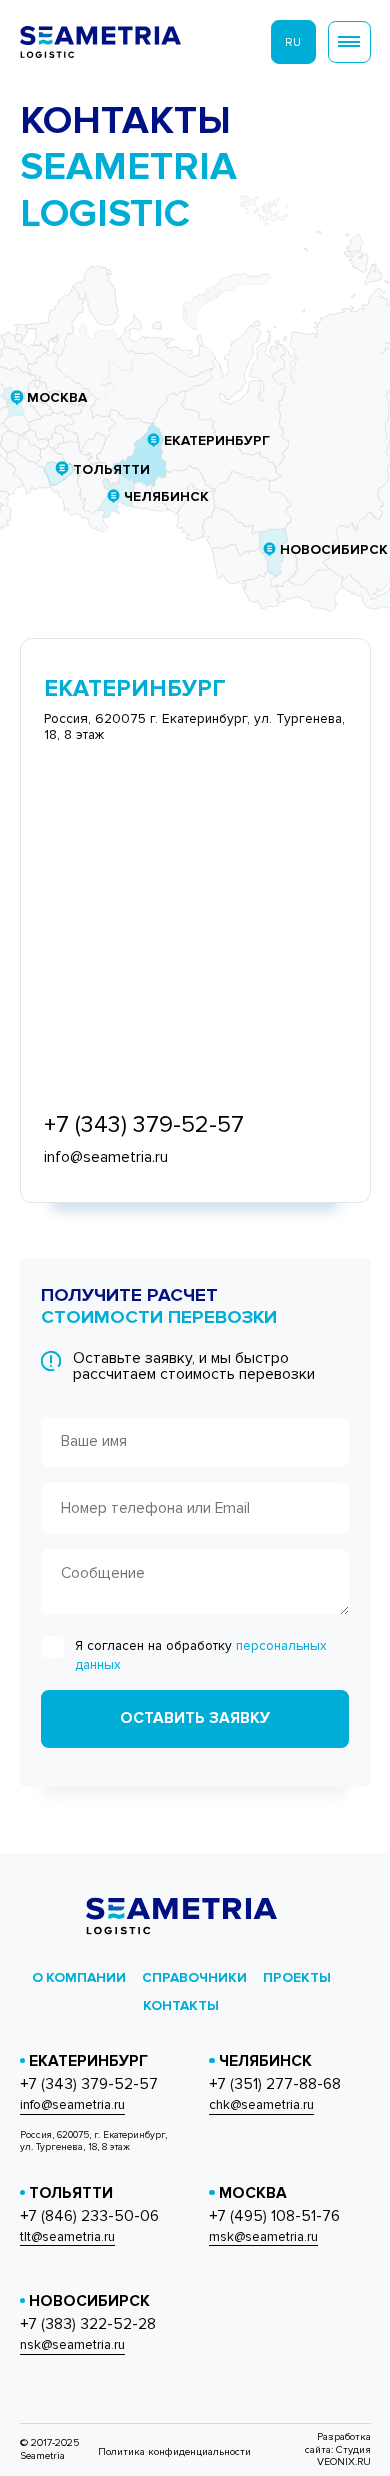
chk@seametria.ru (261, 2105)
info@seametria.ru (72, 2105)
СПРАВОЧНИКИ (194, 1977)
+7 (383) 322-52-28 (88, 2325)
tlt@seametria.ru (67, 2237)
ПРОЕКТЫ (297, 1977)
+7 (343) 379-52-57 (89, 2085)
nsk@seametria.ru (72, 2345)
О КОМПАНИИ (79, 1977)
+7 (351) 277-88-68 (275, 2085)
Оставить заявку (195, 1718)
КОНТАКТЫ (181, 2005)
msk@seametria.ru (263, 2237)
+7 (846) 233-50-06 (89, 2217)
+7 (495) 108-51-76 (274, 2217)
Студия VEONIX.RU (344, 2456)
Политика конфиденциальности (174, 2451)
